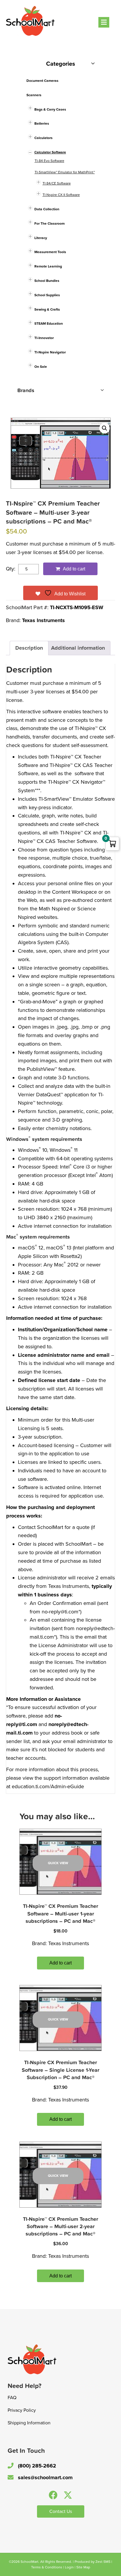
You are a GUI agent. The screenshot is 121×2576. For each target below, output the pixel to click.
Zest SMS (103, 2562)
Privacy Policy (22, 2410)
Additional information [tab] (78, 648)
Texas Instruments (43, 620)
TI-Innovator (44, 338)
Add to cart (74, 569)
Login (69, 2567)
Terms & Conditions (47, 2567)
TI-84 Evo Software (49, 161)
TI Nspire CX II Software (61, 195)
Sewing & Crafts (47, 309)
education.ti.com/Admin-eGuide (48, 1786)
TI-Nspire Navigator (50, 352)
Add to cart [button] (60, 1963)
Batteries (42, 123)
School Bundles (47, 281)
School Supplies (47, 295)
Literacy (41, 238)
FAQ (12, 2398)
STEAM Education (49, 324)
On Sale (41, 367)
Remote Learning (48, 266)
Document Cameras (42, 81)
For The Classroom (49, 223)
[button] (105, 428)
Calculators (43, 138)
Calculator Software (50, 152)
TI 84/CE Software (57, 183)
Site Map (83, 2567)
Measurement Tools (50, 252)
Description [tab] (29, 648)
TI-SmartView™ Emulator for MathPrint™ (65, 172)
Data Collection (47, 209)
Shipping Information (29, 2423)
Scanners (34, 95)
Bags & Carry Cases (50, 109)
